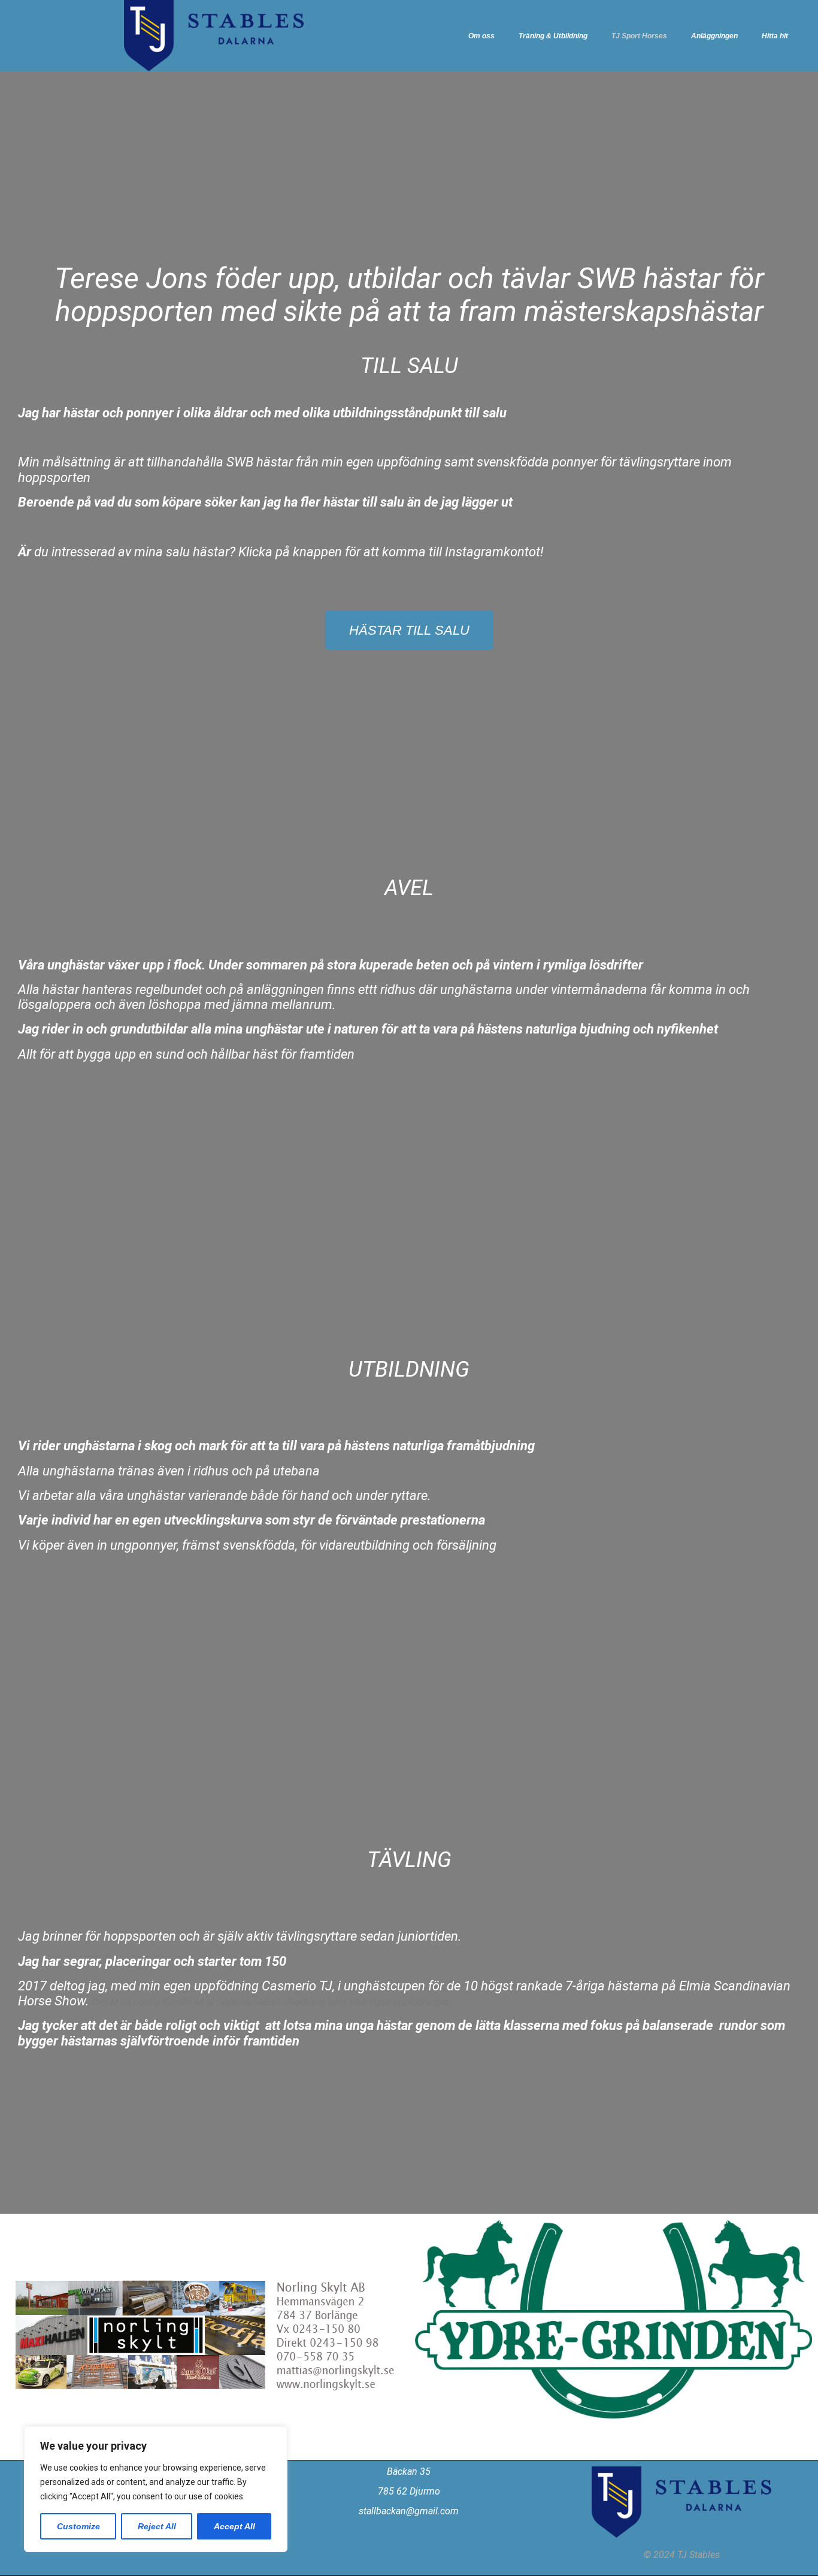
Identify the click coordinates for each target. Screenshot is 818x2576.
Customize (78, 2526)
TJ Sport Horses (639, 36)
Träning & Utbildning (553, 36)
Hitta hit (775, 36)
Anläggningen (714, 36)
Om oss (481, 36)
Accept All (234, 2526)
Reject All (157, 2526)
